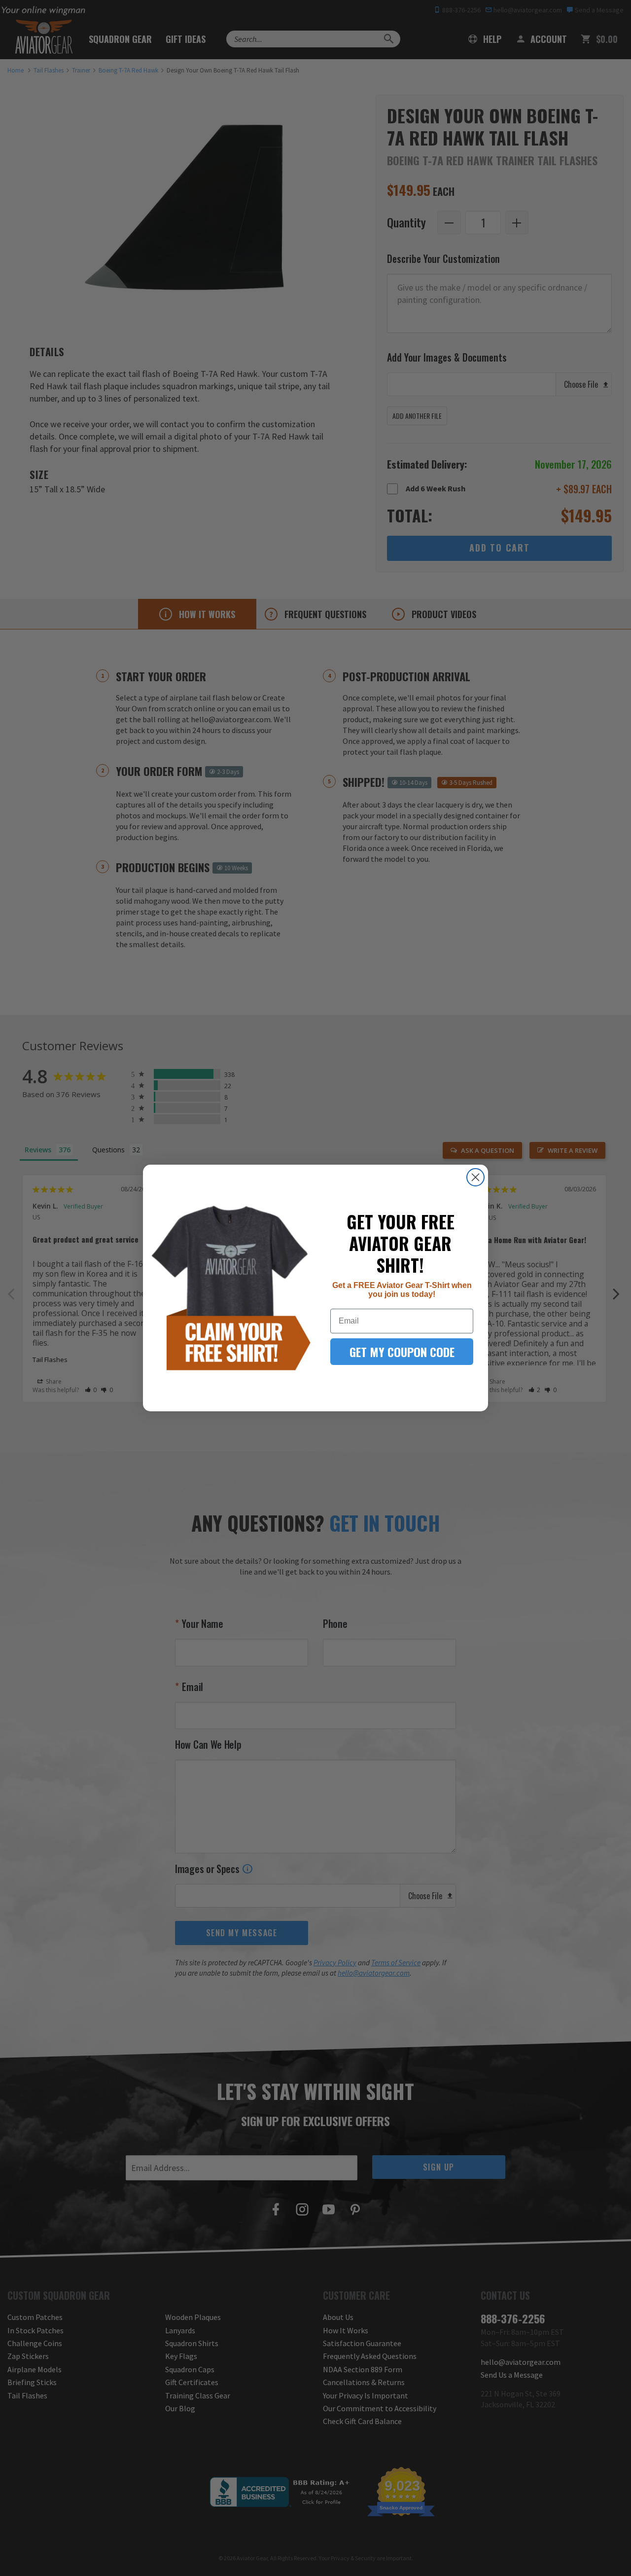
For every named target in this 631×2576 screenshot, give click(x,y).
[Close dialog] (475, 1177)
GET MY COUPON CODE (402, 1352)
